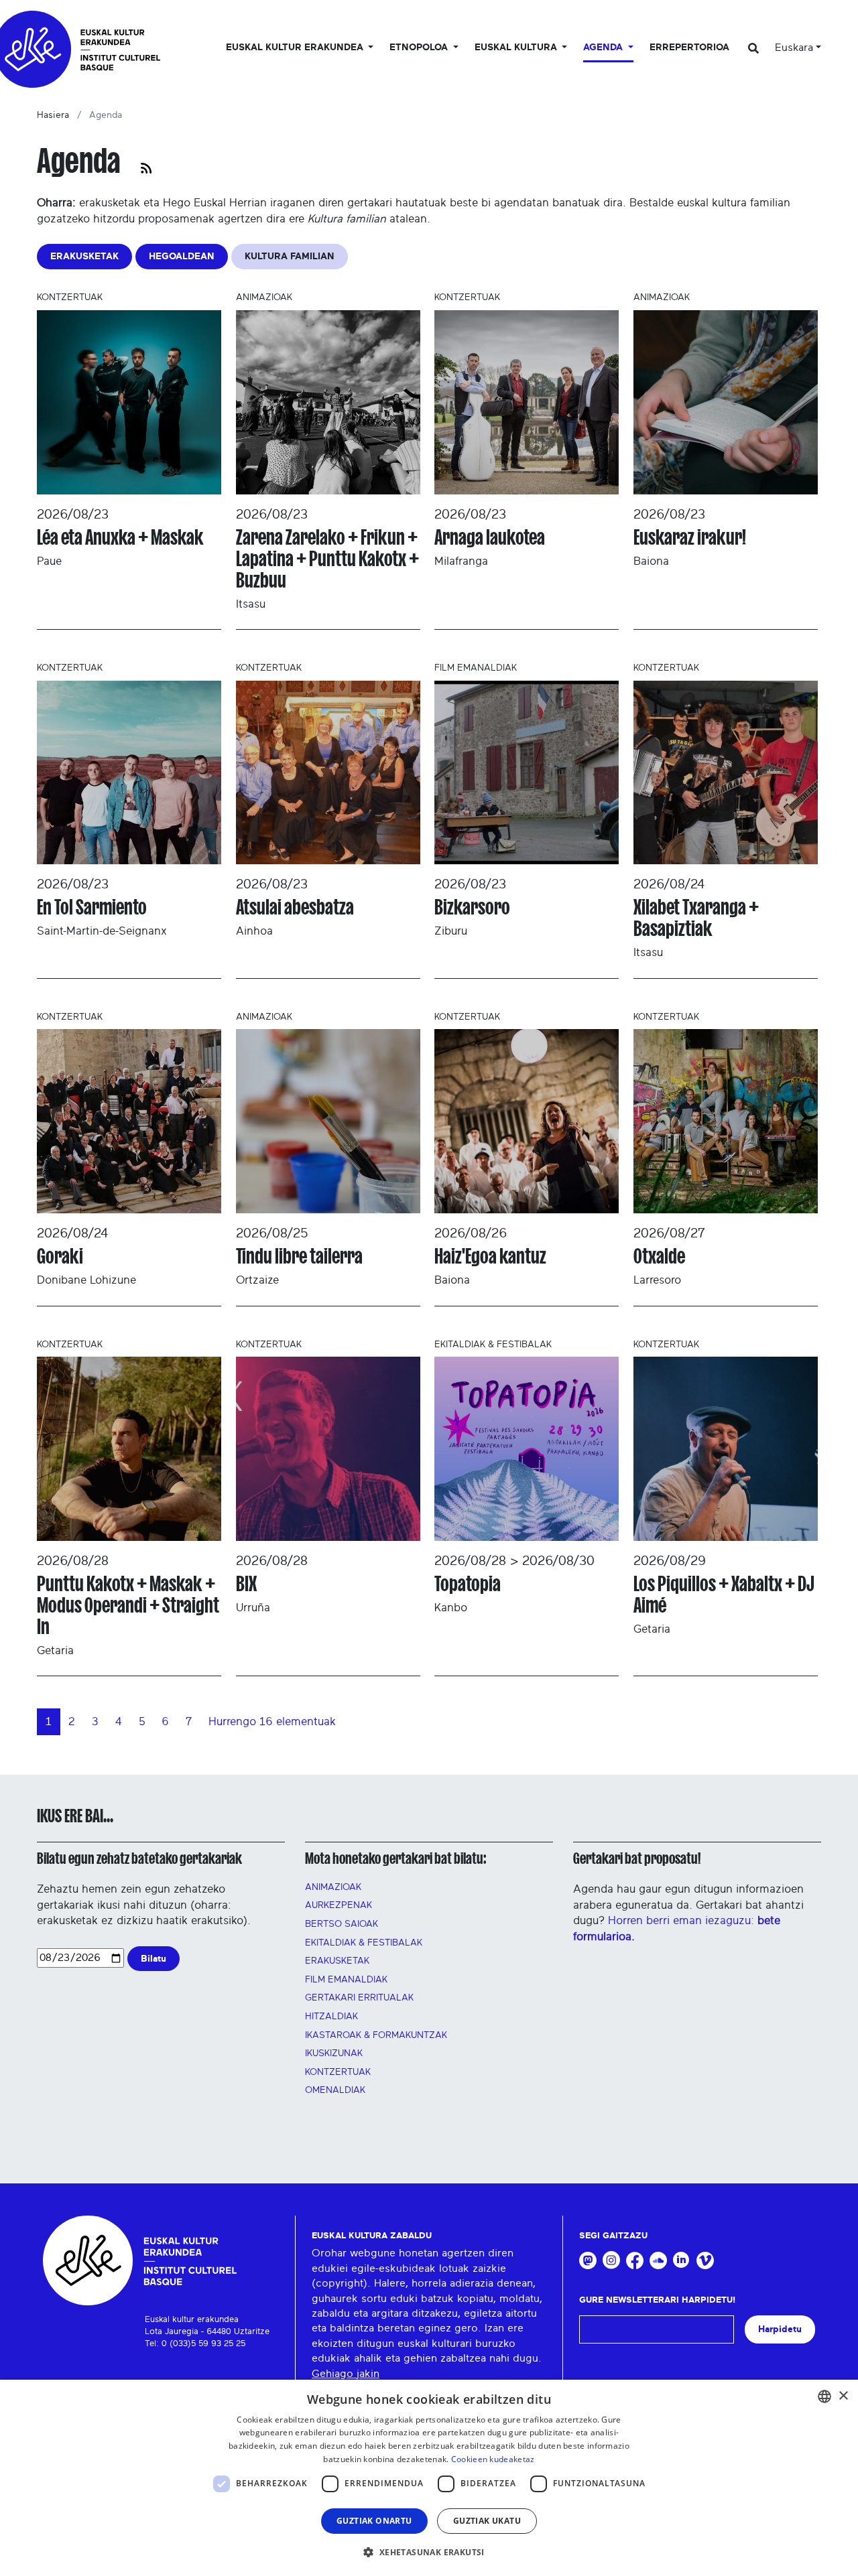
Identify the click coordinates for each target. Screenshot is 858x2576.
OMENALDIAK (335, 2090)
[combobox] (824, 2396)
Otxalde (659, 1256)
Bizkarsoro (472, 907)
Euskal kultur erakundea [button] (296, 48)
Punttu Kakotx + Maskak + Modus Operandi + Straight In (128, 1605)
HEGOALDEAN (182, 256)
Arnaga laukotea (490, 537)
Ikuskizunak (334, 2053)
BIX (246, 1584)
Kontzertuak (338, 2072)
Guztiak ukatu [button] (487, 2521)
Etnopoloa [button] (420, 48)
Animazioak (333, 1887)
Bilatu (154, 1959)
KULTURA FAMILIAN (290, 256)
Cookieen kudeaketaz (493, 2459)
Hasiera (53, 115)
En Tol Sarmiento (92, 907)
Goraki (60, 1256)
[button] (429, 2552)
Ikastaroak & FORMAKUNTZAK (376, 2035)
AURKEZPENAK (339, 1905)
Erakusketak (337, 1961)
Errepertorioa (689, 48)
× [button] (843, 2396)
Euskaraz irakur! (690, 537)
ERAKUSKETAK (84, 256)
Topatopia (468, 1584)
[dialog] (429, 2478)
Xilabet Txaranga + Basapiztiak (696, 918)
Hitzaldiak (331, 2017)
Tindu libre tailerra (299, 1256)
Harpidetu (780, 2329)
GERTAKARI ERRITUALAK (359, 1998)
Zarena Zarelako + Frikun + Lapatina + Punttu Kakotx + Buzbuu (327, 559)
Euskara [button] (794, 48)
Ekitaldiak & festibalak (364, 1943)
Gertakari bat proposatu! (637, 1858)
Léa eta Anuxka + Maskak (120, 537)
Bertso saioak (342, 1924)
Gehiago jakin (346, 2374)
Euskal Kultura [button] (517, 48)
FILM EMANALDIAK (346, 1980)
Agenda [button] (604, 48)
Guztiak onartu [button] (374, 2521)
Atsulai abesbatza (295, 907)
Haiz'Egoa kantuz (490, 1256)
